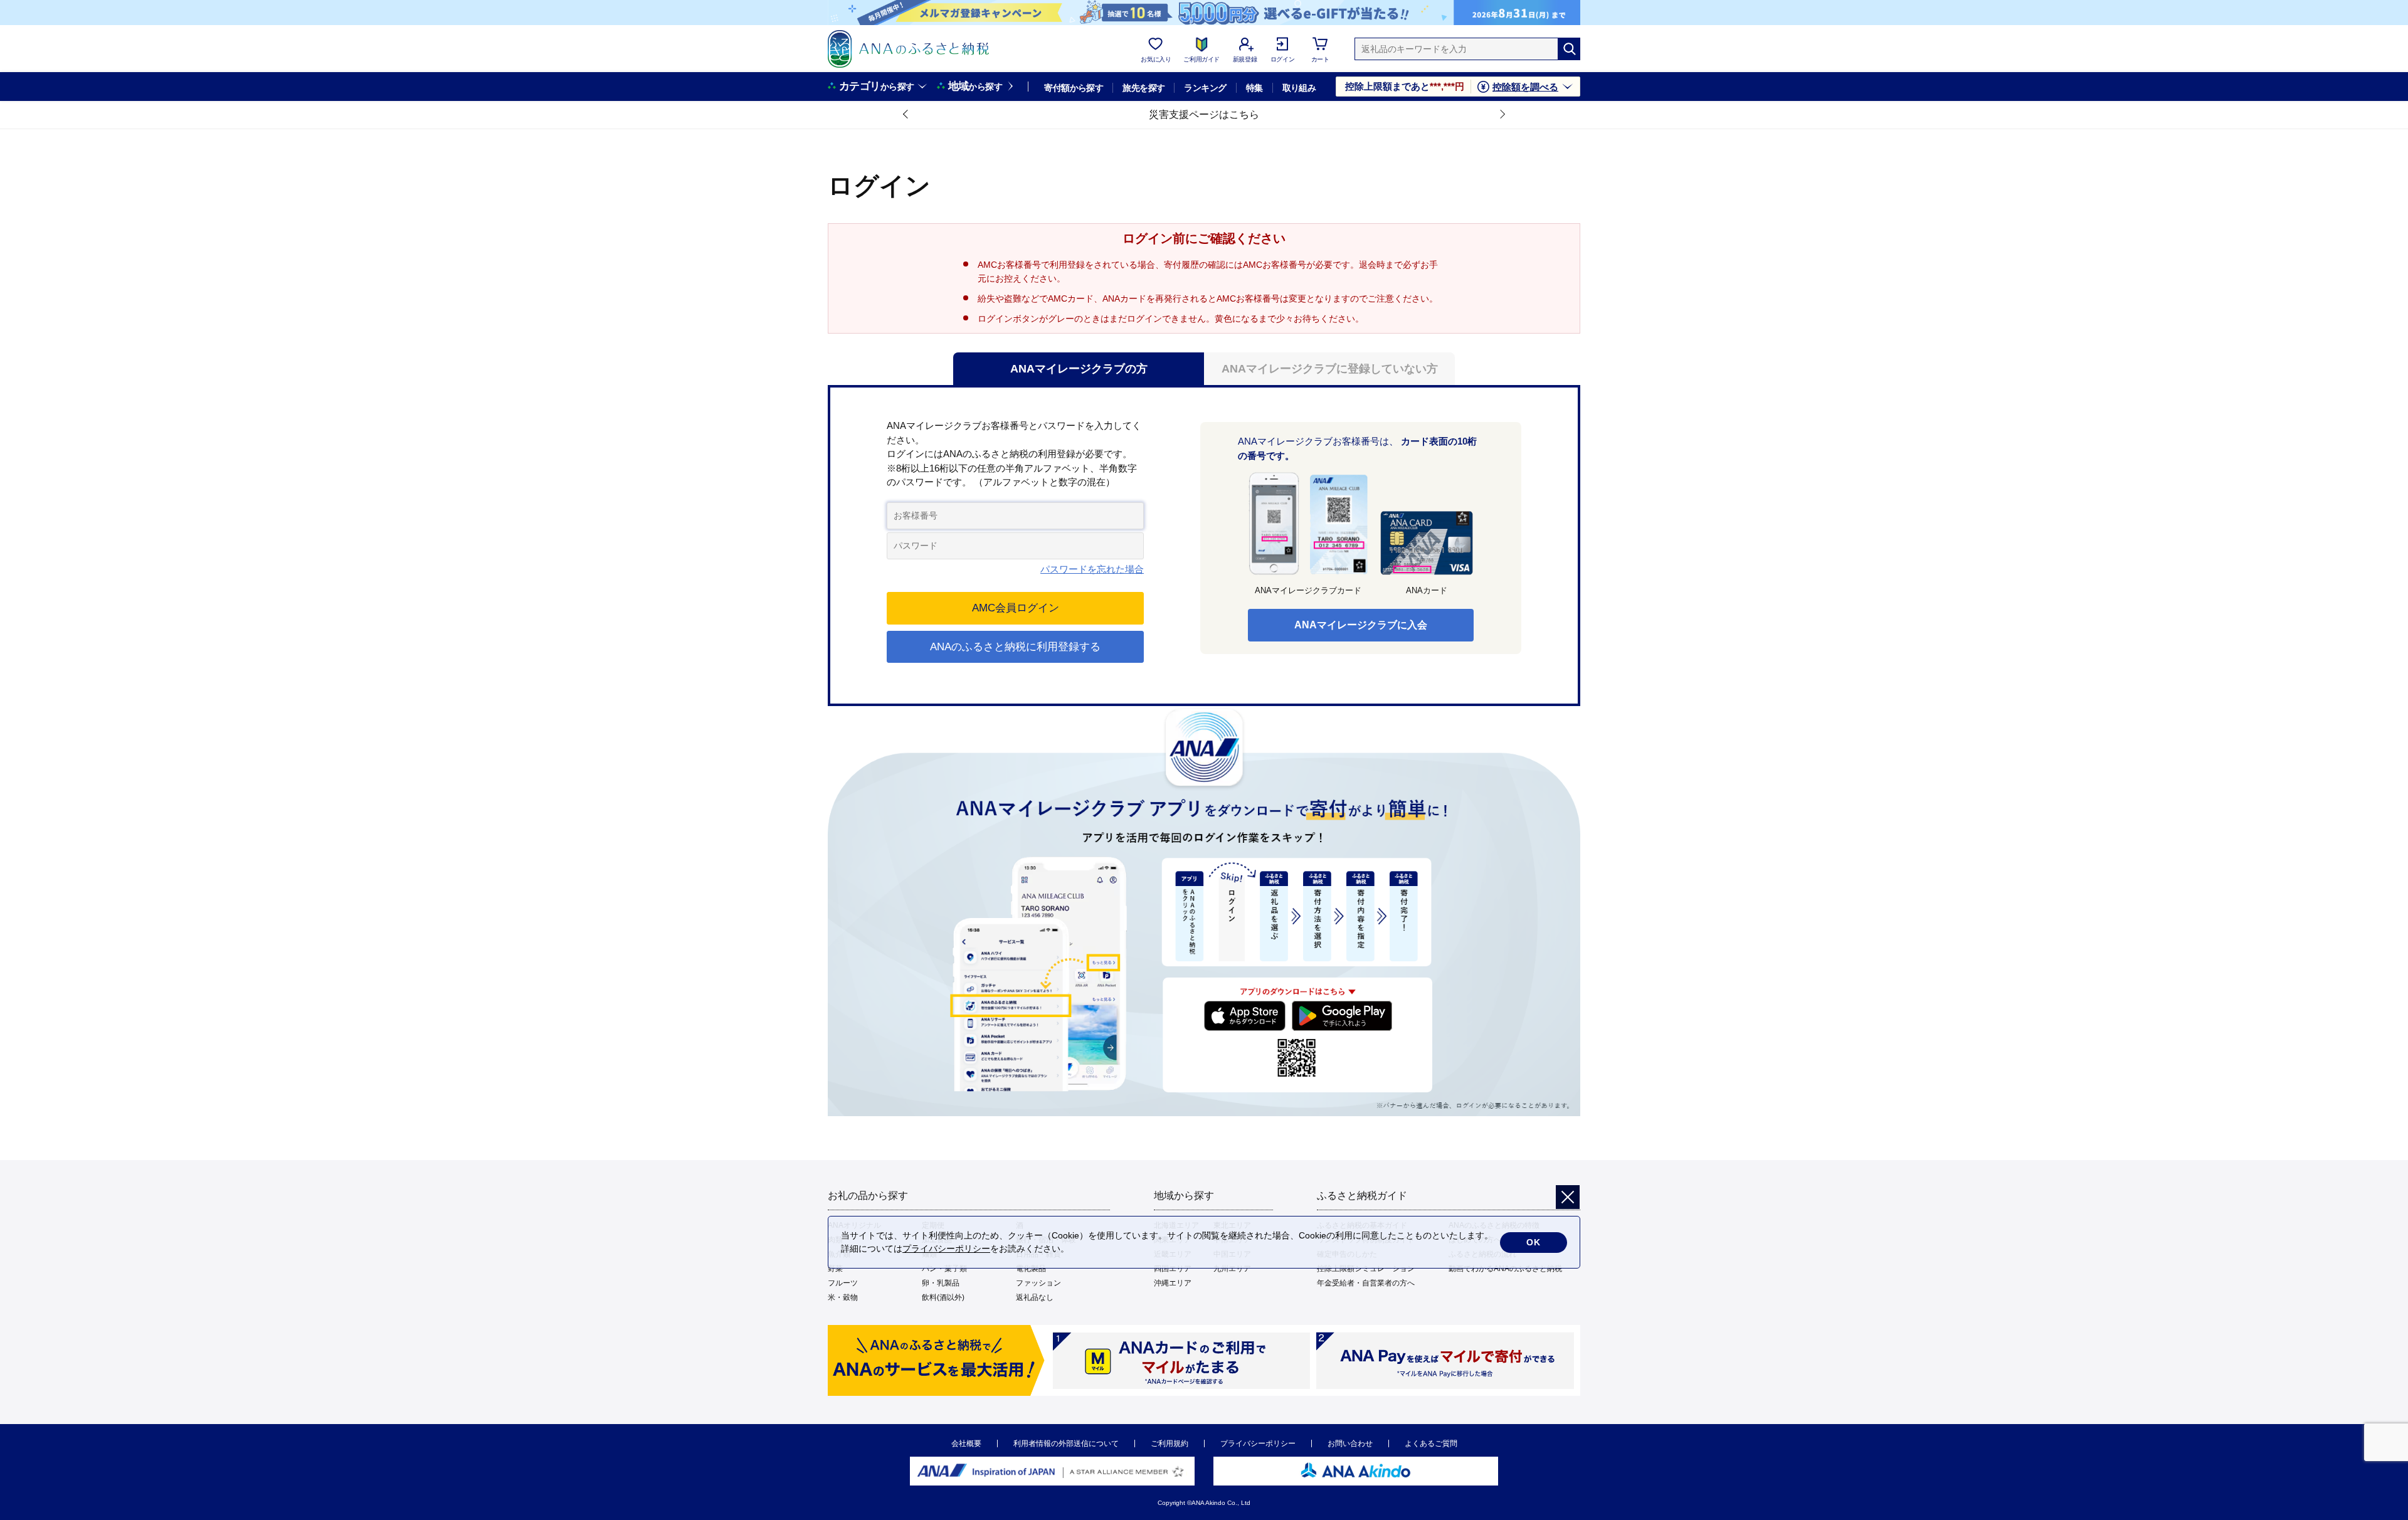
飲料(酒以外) (943, 1297)
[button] (906, 115)
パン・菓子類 (944, 1269)
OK (1534, 1242)
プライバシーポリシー (1258, 1443)
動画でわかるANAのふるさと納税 (1505, 1269)
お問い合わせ (1350, 1443)
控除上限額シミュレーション (1366, 1269)
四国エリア (1173, 1269)
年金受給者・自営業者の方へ (1366, 1283)
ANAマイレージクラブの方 (1079, 369)
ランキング (1205, 88)
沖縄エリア (1173, 1283)
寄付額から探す (1074, 88)
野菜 (835, 1269)
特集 (1254, 88)
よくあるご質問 (1431, 1443)
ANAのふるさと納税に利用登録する (1015, 647)
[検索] (1569, 49)
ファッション (1038, 1283)
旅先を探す (1143, 88)
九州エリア (1232, 1269)
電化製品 (1031, 1269)
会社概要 (966, 1443)
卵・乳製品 (941, 1283)
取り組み (1299, 88)
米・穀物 (843, 1297)
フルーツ (843, 1283)
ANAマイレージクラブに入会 (1361, 625)
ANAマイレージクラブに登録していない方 (1330, 369)
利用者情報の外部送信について (1066, 1443)
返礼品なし (1035, 1297)
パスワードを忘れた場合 (1092, 569)
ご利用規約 (1170, 1443)
